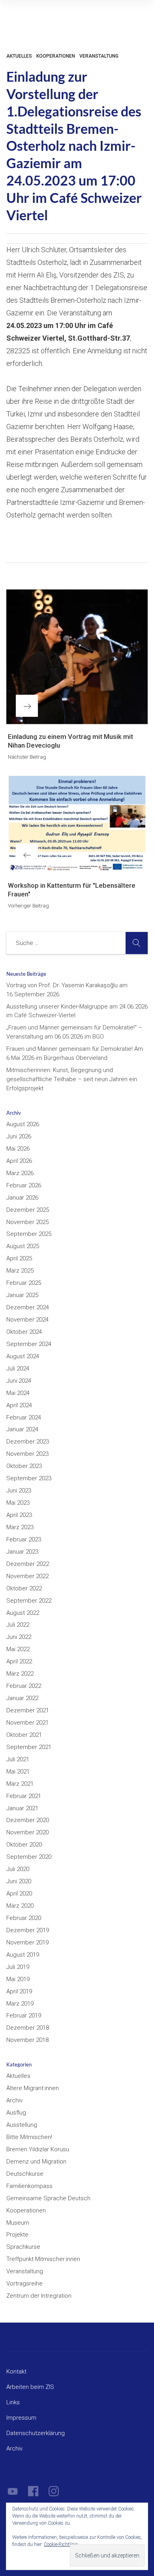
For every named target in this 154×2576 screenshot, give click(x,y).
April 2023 (19, 1515)
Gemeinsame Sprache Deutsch (48, 2198)
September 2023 (29, 1478)
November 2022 (27, 1576)
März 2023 (20, 1527)
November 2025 (27, 1222)
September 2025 (29, 1234)
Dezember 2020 (28, 1820)
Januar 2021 (22, 1808)
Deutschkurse (25, 2174)
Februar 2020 (24, 1918)
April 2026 (19, 1161)
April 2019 (19, 1991)
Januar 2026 (22, 1198)
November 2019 (27, 1942)
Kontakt (16, 2372)
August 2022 (23, 1613)
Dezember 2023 (28, 1442)
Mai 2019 (18, 1979)
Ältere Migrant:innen (33, 2088)
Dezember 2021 (28, 1710)
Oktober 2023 (24, 1466)
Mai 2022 (18, 1649)
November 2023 (27, 1454)
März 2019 (20, 2004)
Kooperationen (56, 56)
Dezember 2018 (28, 2028)
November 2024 (27, 1320)
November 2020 (27, 1832)
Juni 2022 (19, 1637)
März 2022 (20, 1674)
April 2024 (19, 1405)
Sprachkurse (23, 2247)
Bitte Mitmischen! (29, 2137)
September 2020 (29, 1857)
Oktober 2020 (24, 1845)
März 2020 (20, 1906)
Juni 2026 (19, 1136)
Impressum (21, 2418)
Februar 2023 (24, 1539)
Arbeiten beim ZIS (30, 2387)
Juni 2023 (19, 1490)
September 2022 (29, 1601)
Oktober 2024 (24, 1332)
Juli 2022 (18, 1625)
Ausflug (16, 2113)
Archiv (14, 2100)
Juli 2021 (18, 1759)
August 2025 (23, 1246)
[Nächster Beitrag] (77, 656)
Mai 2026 (18, 1149)
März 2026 (20, 1173)
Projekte (17, 2235)
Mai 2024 (18, 1393)
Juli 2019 (18, 1967)
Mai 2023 (18, 1503)
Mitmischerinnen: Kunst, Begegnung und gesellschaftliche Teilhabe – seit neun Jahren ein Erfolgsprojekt (72, 1079)
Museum (18, 2223)
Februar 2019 (24, 2015)
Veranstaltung (99, 56)
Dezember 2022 (28, 1564)
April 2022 (19, 1661)
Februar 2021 (24, 1796)
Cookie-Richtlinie (61, 2544)
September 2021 (29, 1747)
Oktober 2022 (24, 1588)
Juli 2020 (18, 1869)
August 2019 (23, 1955)
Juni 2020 (19, 1881)
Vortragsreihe (24, 2284)
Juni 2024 (19, 1381)
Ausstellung (22, 2125)
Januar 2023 (22, 1552)
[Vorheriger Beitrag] (77, 824)
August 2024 (23, 1356)
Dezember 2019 (28, 1930)
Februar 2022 (24, 1686)
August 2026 (23, 1124)
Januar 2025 (22, 1295)
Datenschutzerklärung (36, 2433)
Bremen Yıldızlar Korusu (38, 2149)
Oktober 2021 (24, 1735)
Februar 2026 (24, 1185)
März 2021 (20, 1784)
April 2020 (19, 1894)
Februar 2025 (24, 1283)
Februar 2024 (24, 1417)
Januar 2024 (22, 1429)
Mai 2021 (18, 1772)
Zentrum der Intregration (39, 2296)
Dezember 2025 (28, 1210)
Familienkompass (29, 2186)
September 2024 (29, 1344)
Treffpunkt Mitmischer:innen (43, 2259)
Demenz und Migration (36, 2162)
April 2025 (19, 1258)
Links (13, 2402)
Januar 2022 (22, 1698)
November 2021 (27, 1723)
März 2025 (20, 1271)
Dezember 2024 (28, 1307)
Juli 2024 (18, 1369)
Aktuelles (19, 56)
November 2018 (27, 2040)
